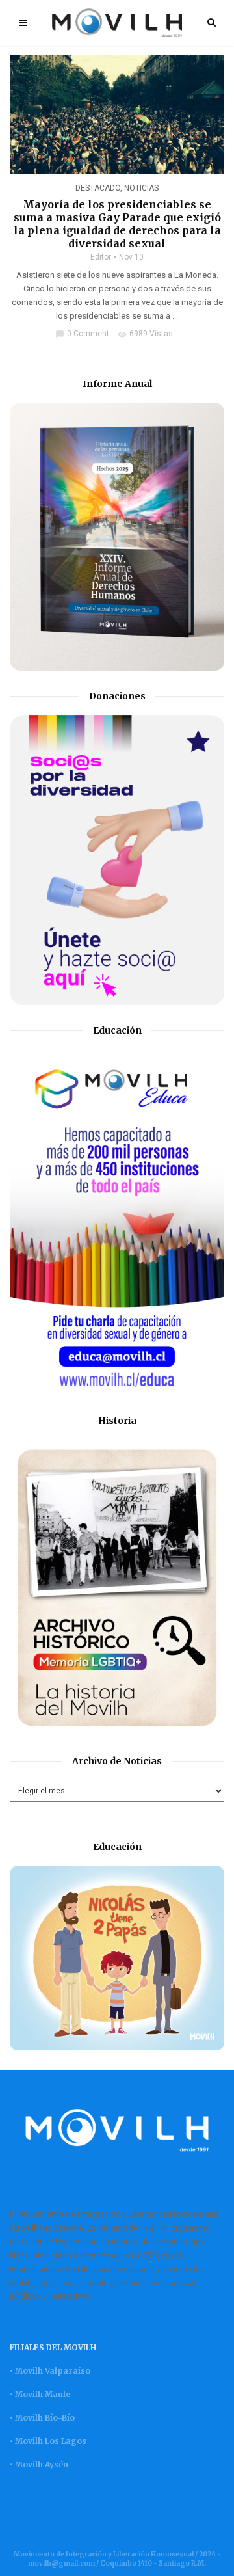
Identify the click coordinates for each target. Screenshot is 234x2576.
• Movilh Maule (40, 2394)
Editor (101, 257)
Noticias (141, 188)
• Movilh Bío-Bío (42, 2418)
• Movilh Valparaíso (50, 2371)
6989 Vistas (145, 334)
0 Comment (82, 334)
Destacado (98, 188)
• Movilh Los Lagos (48, 2441)
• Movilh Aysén (39, 2464)
